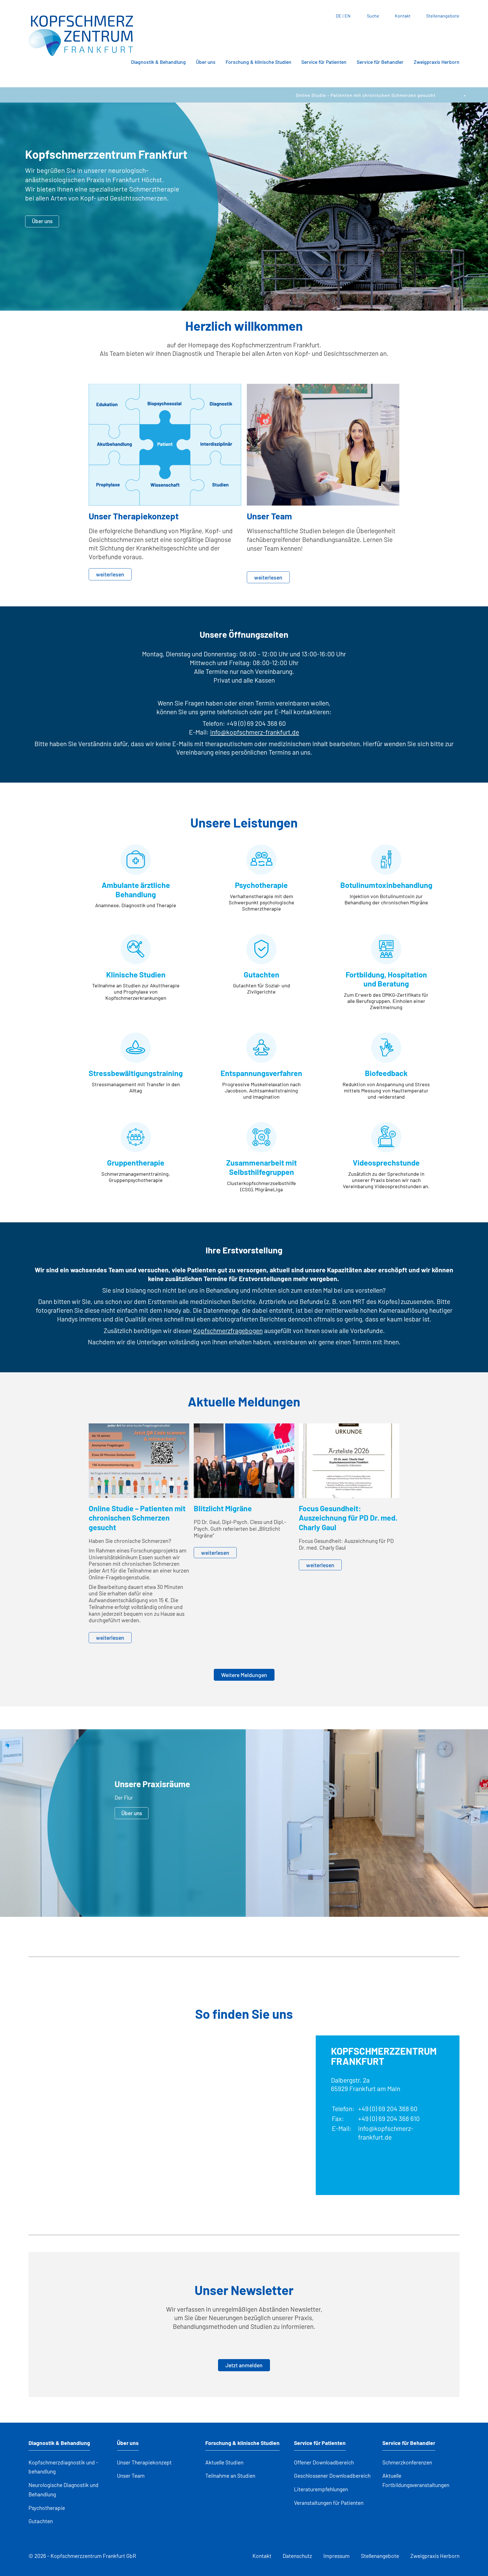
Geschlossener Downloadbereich (332, 2476)
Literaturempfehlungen (321, 2489)
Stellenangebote (443, 16)
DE (339, 16)
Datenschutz (297, 2556)
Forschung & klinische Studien (259, 62)
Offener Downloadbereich (324, 2462)
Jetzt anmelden (244, 2365)
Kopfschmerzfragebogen (228, 1331)
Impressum (336, 2556)
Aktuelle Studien (224, 2462)
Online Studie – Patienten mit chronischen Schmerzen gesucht (279, 95)
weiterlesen (110, 574)
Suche (373, 16)
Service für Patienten (324, 62)
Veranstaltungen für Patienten (329, 2503)
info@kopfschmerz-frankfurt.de (255, 732)
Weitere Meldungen (244, 1675)
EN (348, 16)
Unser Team (131, 2476)
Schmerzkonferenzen (407, 2462)
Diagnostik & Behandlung (158, 62)
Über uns (206, 62)
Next (252, 1908)
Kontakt (403, 16)
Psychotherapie (47, 2508)
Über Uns (374, 1813)
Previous (236, 1908)
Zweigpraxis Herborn (437, 62)
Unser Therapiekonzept (144, 2462)
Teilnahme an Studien (230, 2476)
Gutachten (41, 2521)
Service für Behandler (380, 62)
